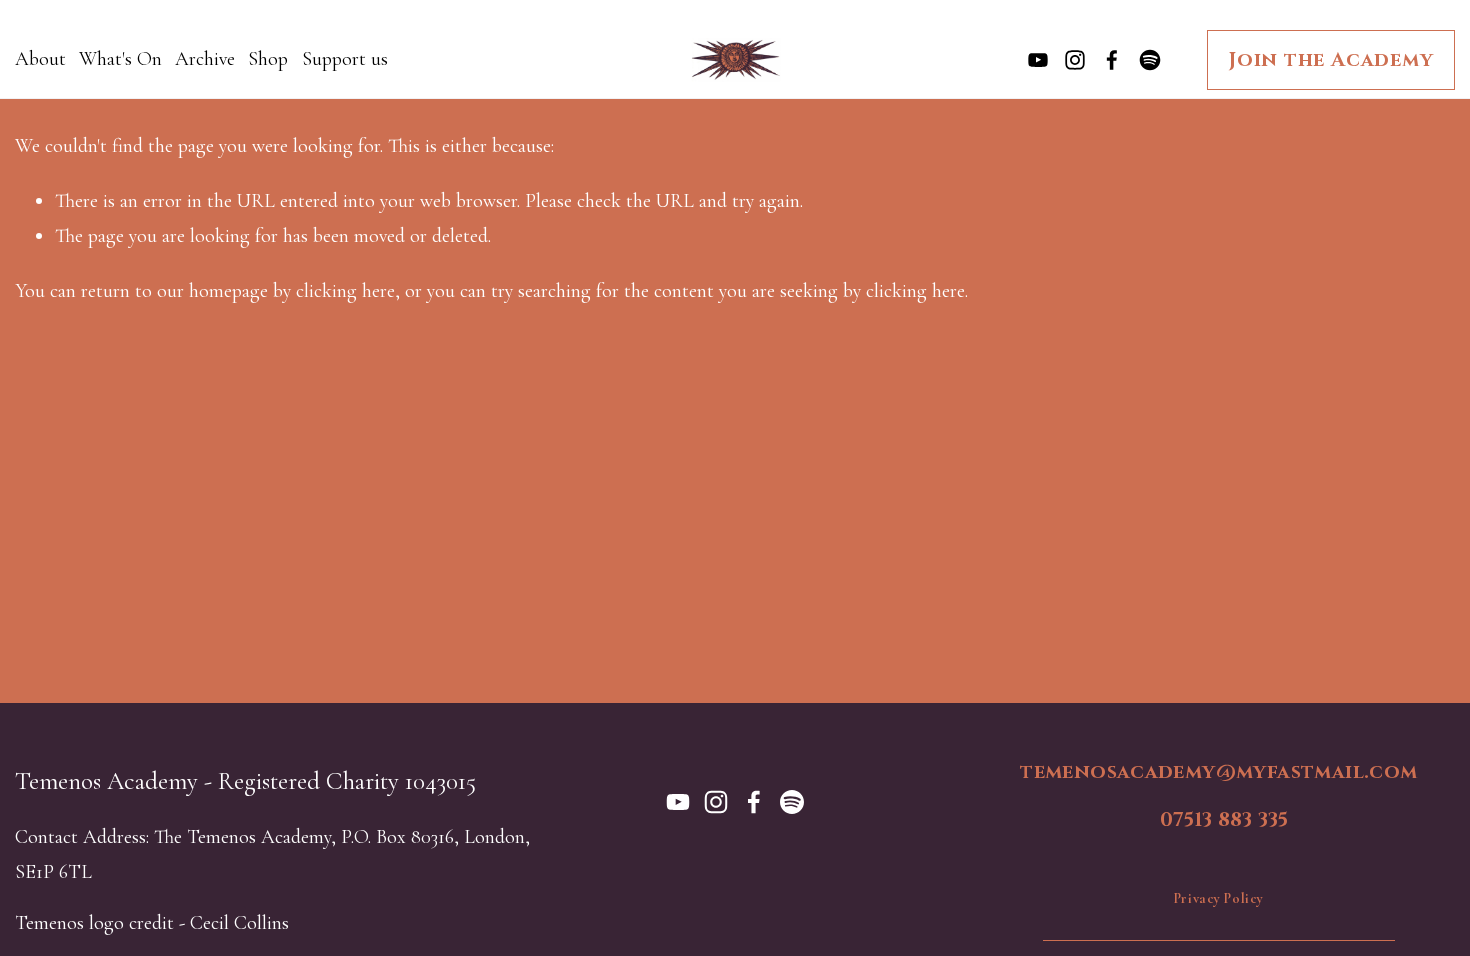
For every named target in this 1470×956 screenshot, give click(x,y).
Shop (268, 59)
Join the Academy (1331, 60)
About (40, 59)
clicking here (345, 291)
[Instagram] (1075, 60)
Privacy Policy (1219, 898)
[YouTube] (1038, 60)
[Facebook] (1112, 60)
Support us (345, 59)
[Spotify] (1150, 60)
